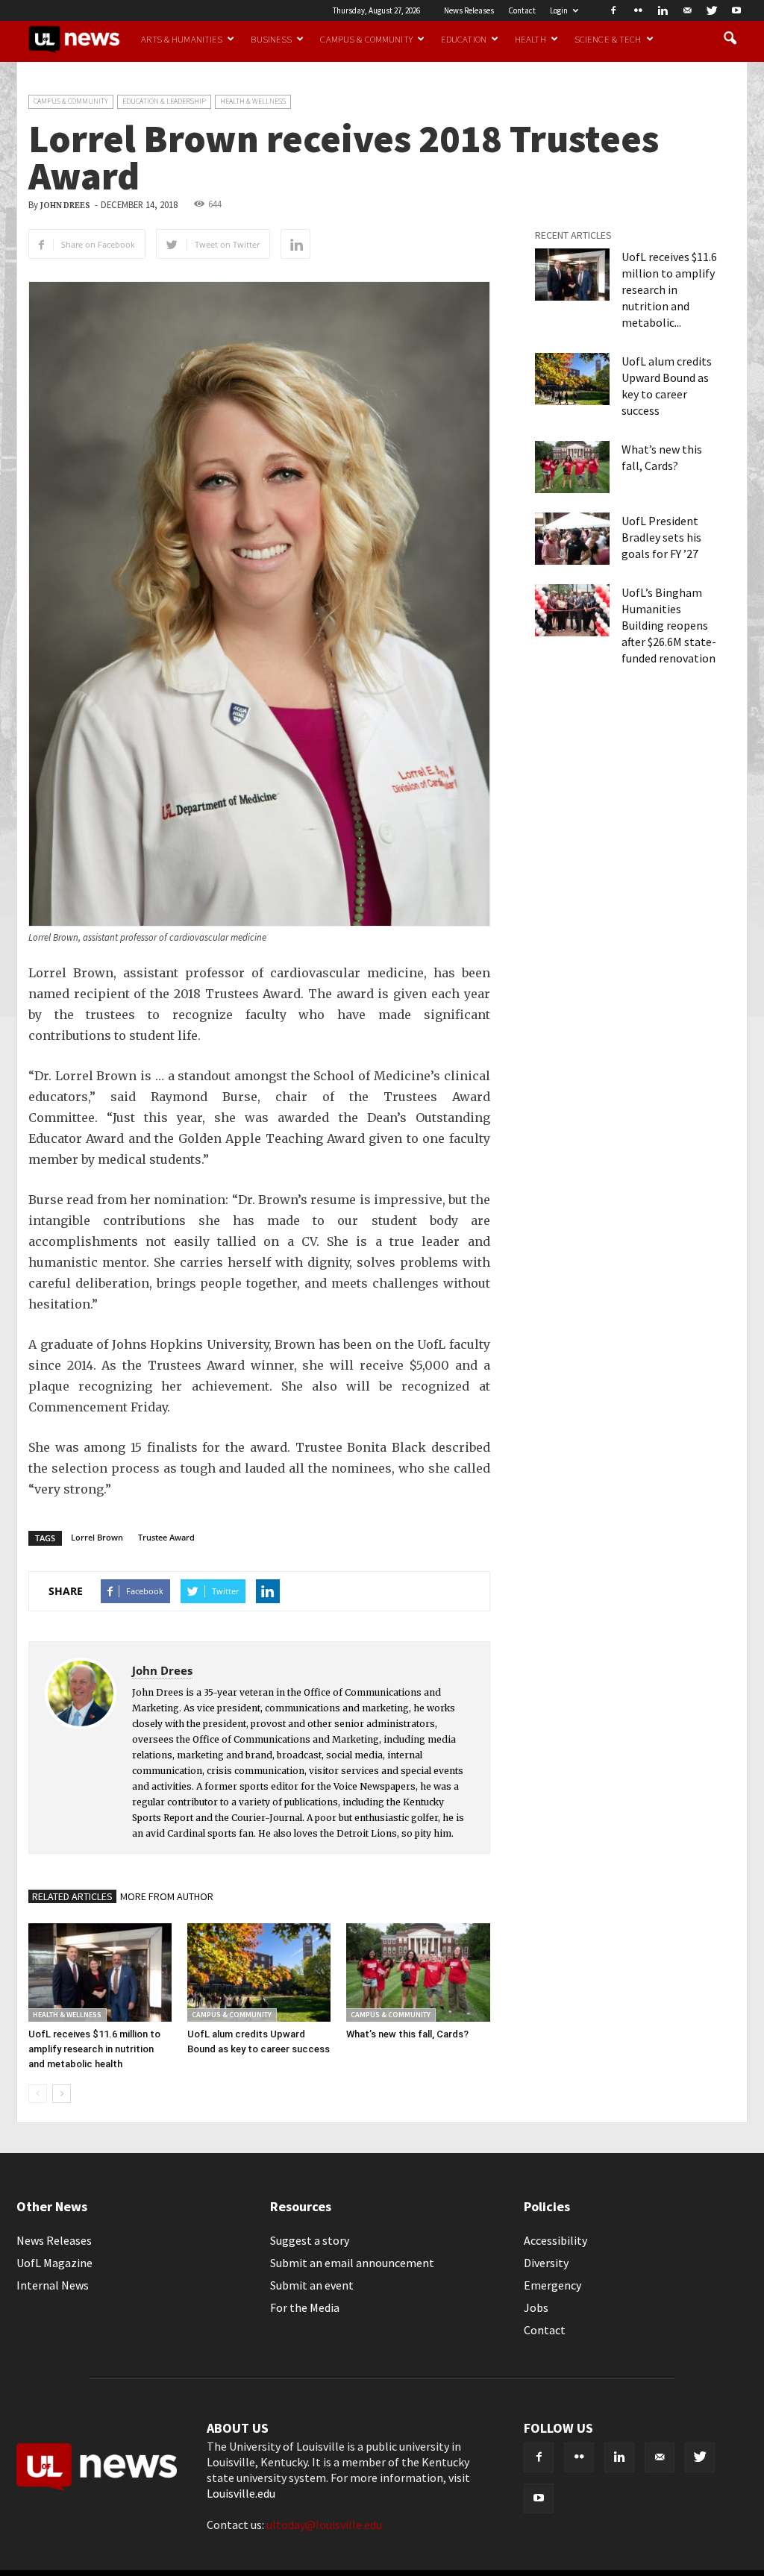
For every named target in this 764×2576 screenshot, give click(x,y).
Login (559, 10)
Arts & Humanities (182, 39)
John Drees (65, 206)
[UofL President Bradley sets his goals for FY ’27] (572, 539)
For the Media (305, 2307)
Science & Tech (608, 39)
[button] (730, 39)
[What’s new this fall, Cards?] (418, 1972)
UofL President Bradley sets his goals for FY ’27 (661, 537)
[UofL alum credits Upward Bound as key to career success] (259, 1972)
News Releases (469, 10)
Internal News (53, 2285)
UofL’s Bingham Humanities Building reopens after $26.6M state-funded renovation (669, 625)
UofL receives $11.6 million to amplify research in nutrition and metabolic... (669, 289)
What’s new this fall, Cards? (407, 2034)
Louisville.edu (241, 2493)
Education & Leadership (164, 101)
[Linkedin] (663, 10)
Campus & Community (366, 39)
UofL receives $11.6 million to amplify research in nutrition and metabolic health (94, 2049)
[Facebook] (613, 10)
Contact (522, 10)
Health (530, 39)
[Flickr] (638, 10)
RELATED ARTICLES (72, 1896)
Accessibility (555, 2240)
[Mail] (687, 10)
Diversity (546, 2263)
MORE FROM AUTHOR (167, 1896)
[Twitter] (712, 10)
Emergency (552, 2285)
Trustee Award (166, 1537)
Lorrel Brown (97, 1537)
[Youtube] (736, 10)
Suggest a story (310, 2240)
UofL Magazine (54, 2263)
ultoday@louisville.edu (324, 2525)
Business (271, 39)
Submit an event (312, 2285)
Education (464, 39)
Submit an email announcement (352, 2263)
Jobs (536, 2307)
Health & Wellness (253, 101)
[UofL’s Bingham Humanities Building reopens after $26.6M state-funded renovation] (572, 610)
